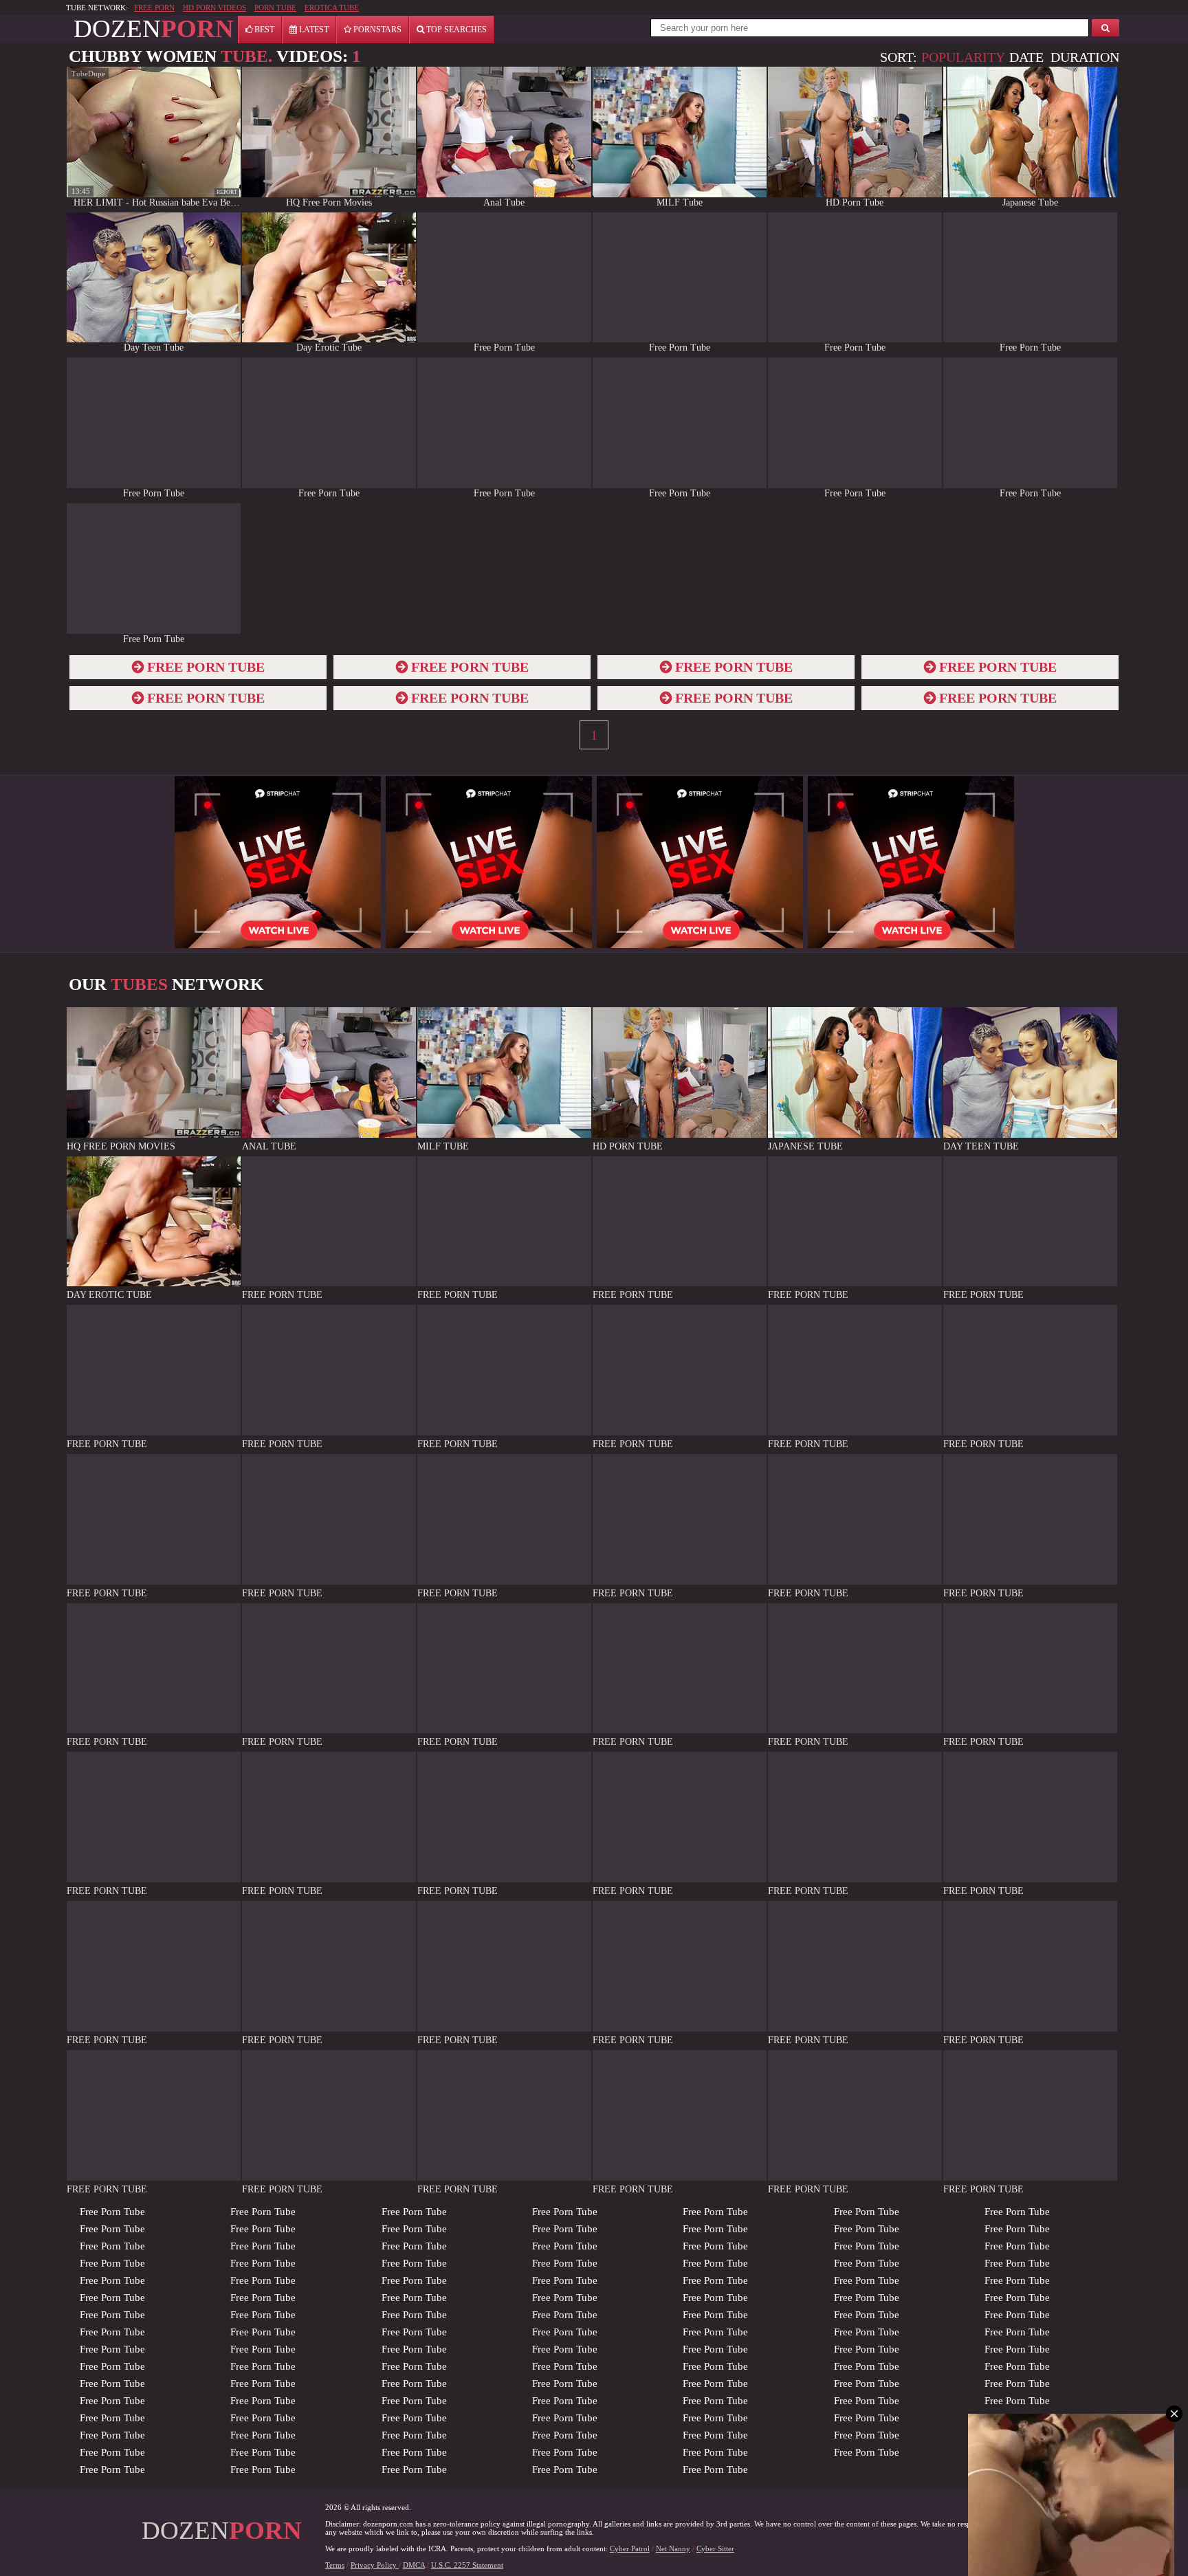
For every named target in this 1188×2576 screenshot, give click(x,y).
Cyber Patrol (630, 2549)
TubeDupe (88, 74)
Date (1026, 57)
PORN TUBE (275, 8)
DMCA (414, 2565)
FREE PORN (154, 8)
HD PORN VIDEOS (214, 8)
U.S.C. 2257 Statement (467, 2565)
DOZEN (154, 29)
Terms (335, 2565)
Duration (1085, 57)
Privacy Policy (375, 2565)
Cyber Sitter (715, 2549)
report (227, 192)
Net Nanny (673, 2549)
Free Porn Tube (112, 2212)
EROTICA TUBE (332, 8)
